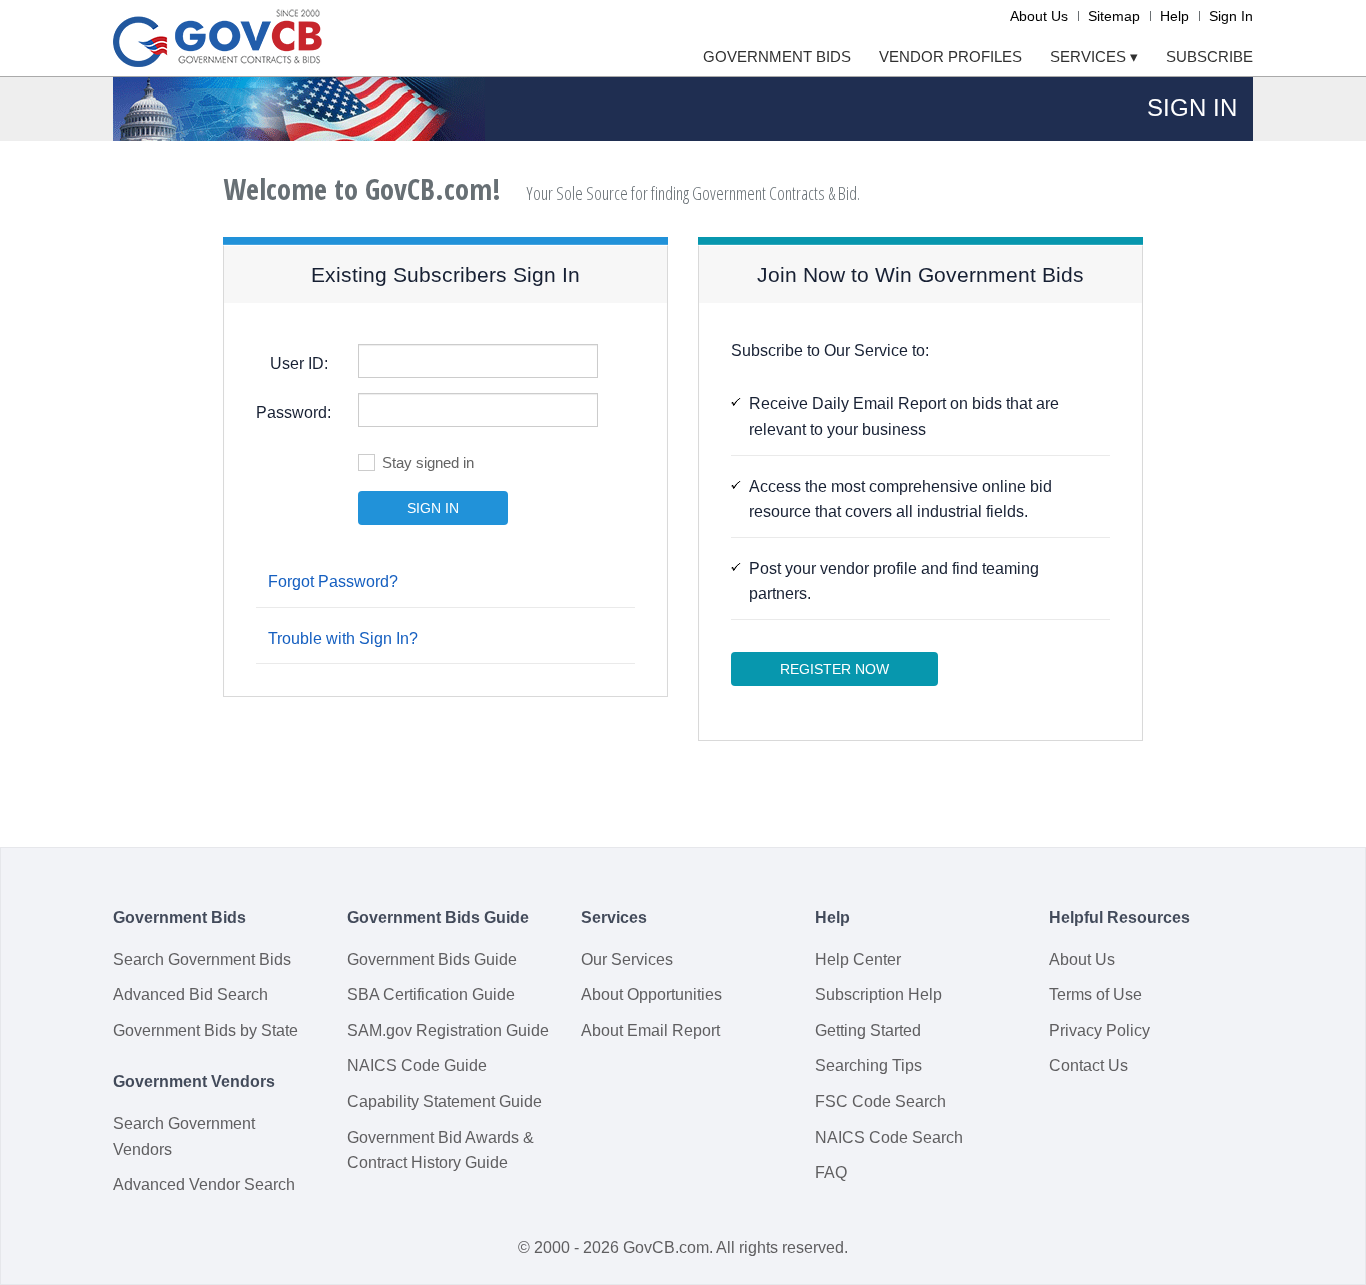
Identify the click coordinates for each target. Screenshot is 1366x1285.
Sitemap (1114, 16)
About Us (1039, 16)
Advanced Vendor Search (204, 1184)
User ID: (299, 363)
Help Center (858, 959)
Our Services (627, 959)
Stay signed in (428, 462)
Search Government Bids (202, 959)
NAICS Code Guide (417, 1065)
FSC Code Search (880, 1101)
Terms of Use (1095, 994)
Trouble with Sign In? (343, 638)
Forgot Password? (333, 581)
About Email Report (650, 1030)
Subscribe (1209, 56)
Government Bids (777, 56)
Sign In (1231, 16)
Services (1094, 56)
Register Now (834, 669)
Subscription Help (878, 994)
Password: (293, 412)
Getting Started (868, 1030)
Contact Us (1088, 1065)
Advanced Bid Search (190, 994)
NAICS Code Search (889, 1137)
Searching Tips (868, 1065)
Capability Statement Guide (444, 1101)
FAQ (831, 1172)
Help (1174, 16)
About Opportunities (651, 994)
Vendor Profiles (950, 56)
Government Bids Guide (432, 959)
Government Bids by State (205, 1030)
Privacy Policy (1099, 1030)
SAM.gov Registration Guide (448, 1030)
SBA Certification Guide (431, 994)
